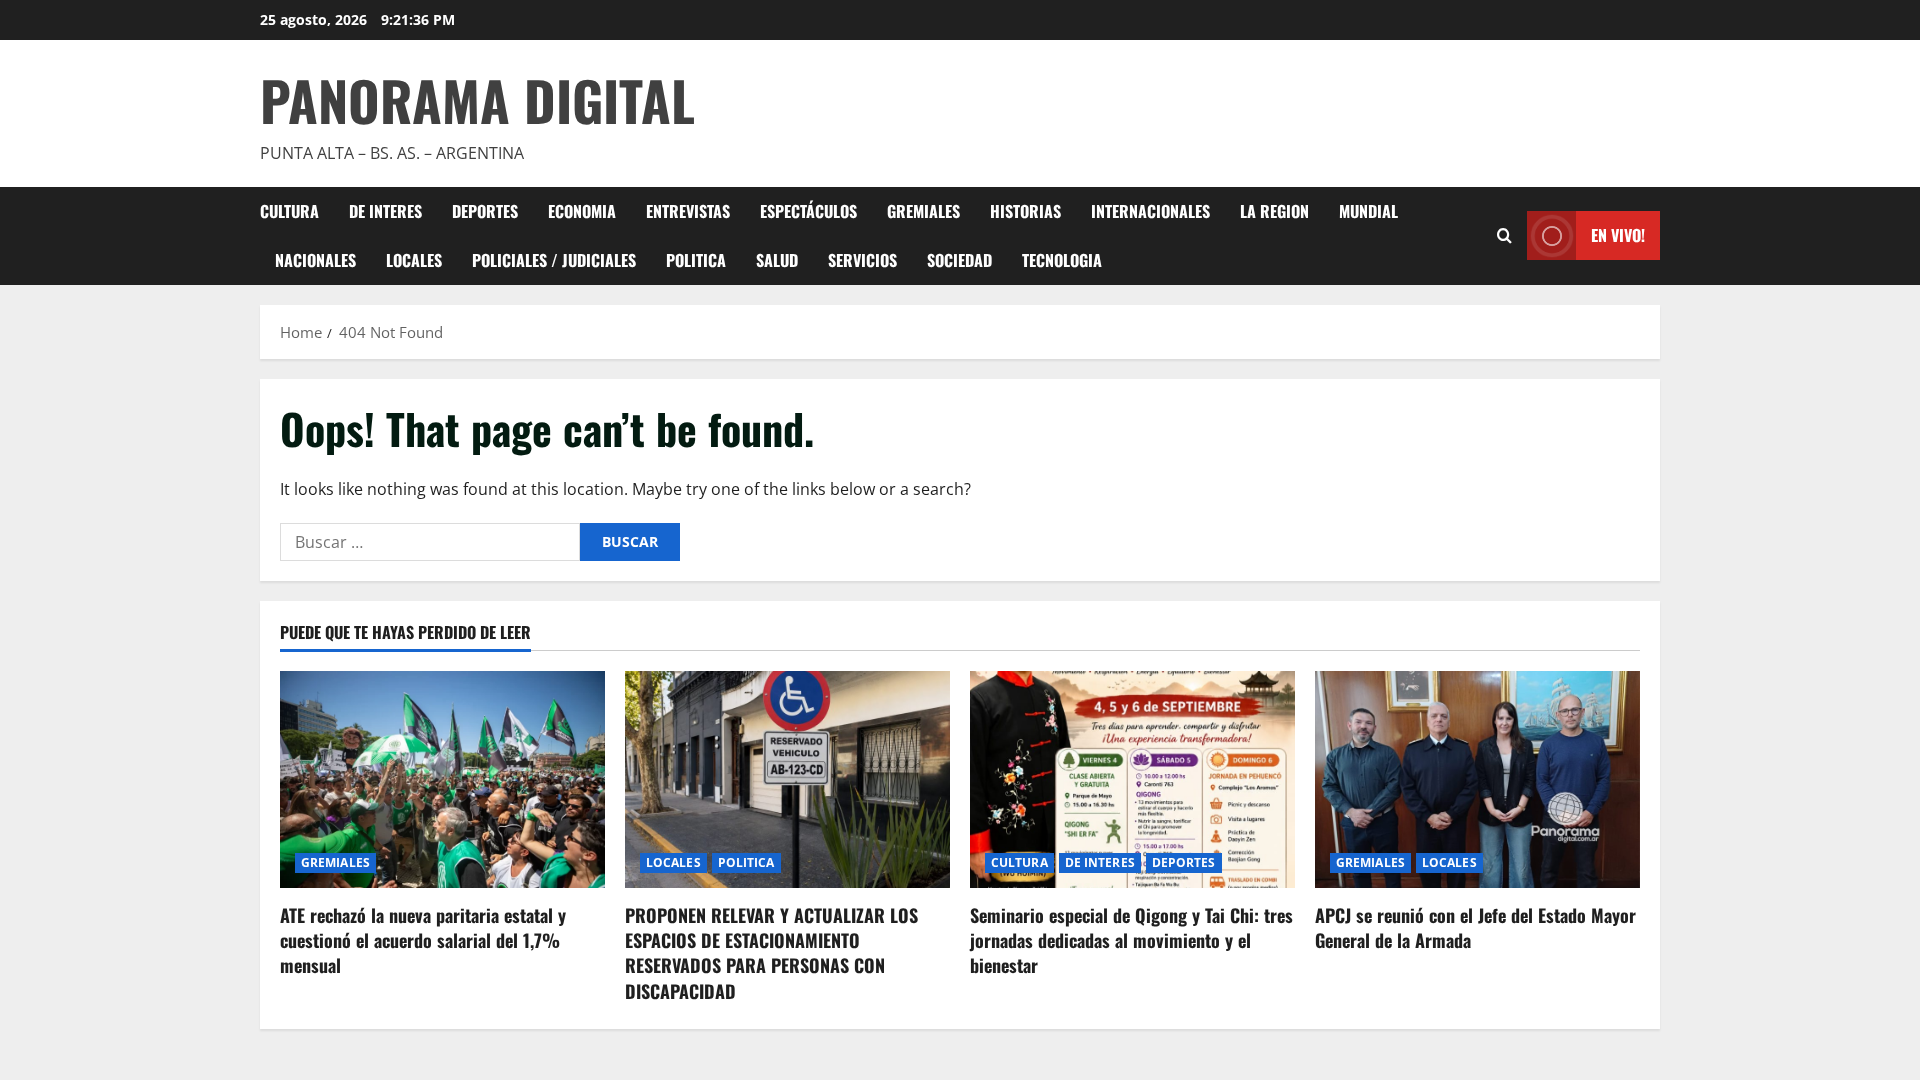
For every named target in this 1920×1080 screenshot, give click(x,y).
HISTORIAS (1025, 211)
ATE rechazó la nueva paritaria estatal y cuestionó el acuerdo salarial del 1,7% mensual (423, 940)
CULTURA (289, 211)
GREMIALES (923, 211)
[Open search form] (1504, 235)
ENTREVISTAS (688, 211)
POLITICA (696, 260)
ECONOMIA (582, 211)
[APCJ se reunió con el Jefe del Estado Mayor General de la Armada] (1477, 779)
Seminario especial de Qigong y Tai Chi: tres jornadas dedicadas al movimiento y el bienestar (1131, 940)
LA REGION (1274, 211)
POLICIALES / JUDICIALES (554, 260)
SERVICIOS (862, 260)
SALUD (777, 260)
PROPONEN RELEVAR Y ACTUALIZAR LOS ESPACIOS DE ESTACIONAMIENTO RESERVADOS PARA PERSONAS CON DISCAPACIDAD (771, 953)
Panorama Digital (477, 100)
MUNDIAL (1368, 211)
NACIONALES (315, 260)
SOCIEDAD (959, 260)
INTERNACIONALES (1150, 211)
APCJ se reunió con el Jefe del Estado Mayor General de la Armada (1475, 927)
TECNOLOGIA (1062, 260)
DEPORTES (485, 211)
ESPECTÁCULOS (808, 211)
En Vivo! (1618, 235)
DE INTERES (385, 211)
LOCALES (414, 260)
